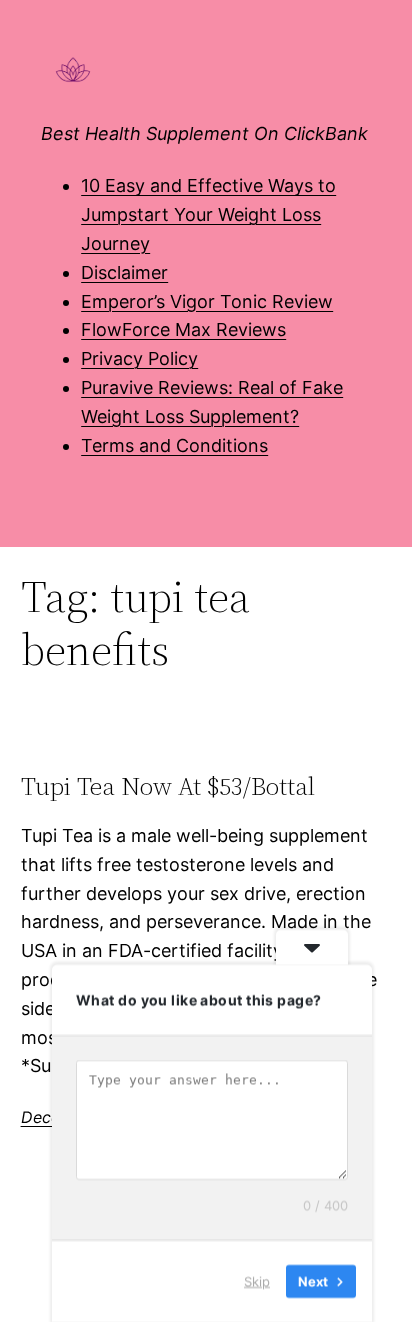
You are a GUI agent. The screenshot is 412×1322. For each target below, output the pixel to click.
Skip (257, 1281)
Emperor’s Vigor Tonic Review (207, 301)
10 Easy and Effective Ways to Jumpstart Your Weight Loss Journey (208, 214)
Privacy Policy (139, 358)
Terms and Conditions (174, 445)
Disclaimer (124, 272)
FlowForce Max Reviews (183, 329)
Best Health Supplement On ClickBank (204, 133)
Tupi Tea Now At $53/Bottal (168, 786)
